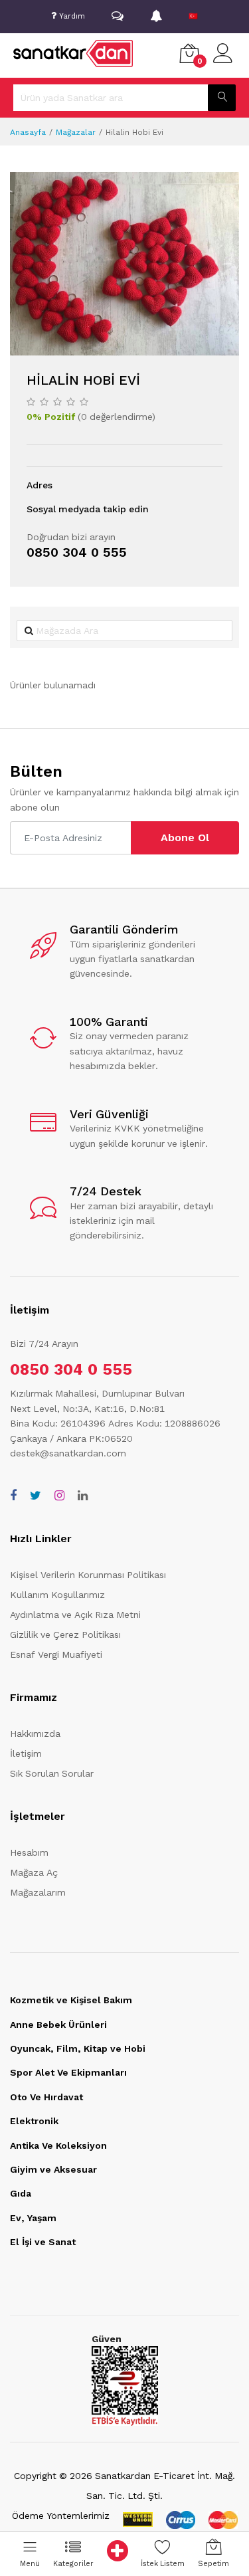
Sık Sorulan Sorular (52, 1773)
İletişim (26, 1753)
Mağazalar (76, 132)
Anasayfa (28, 132)
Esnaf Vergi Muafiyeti (56, 1654)
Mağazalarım (38, 1892)
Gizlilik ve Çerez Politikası (65, 1635)
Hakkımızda (35, 1734)
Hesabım (29, 1852)
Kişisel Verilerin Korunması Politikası (88, 1575)
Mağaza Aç (34, 1872)
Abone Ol (185, 838)
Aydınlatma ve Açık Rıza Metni (75, 1615)
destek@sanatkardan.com (68, 1453)
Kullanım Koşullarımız (57, 1595)
